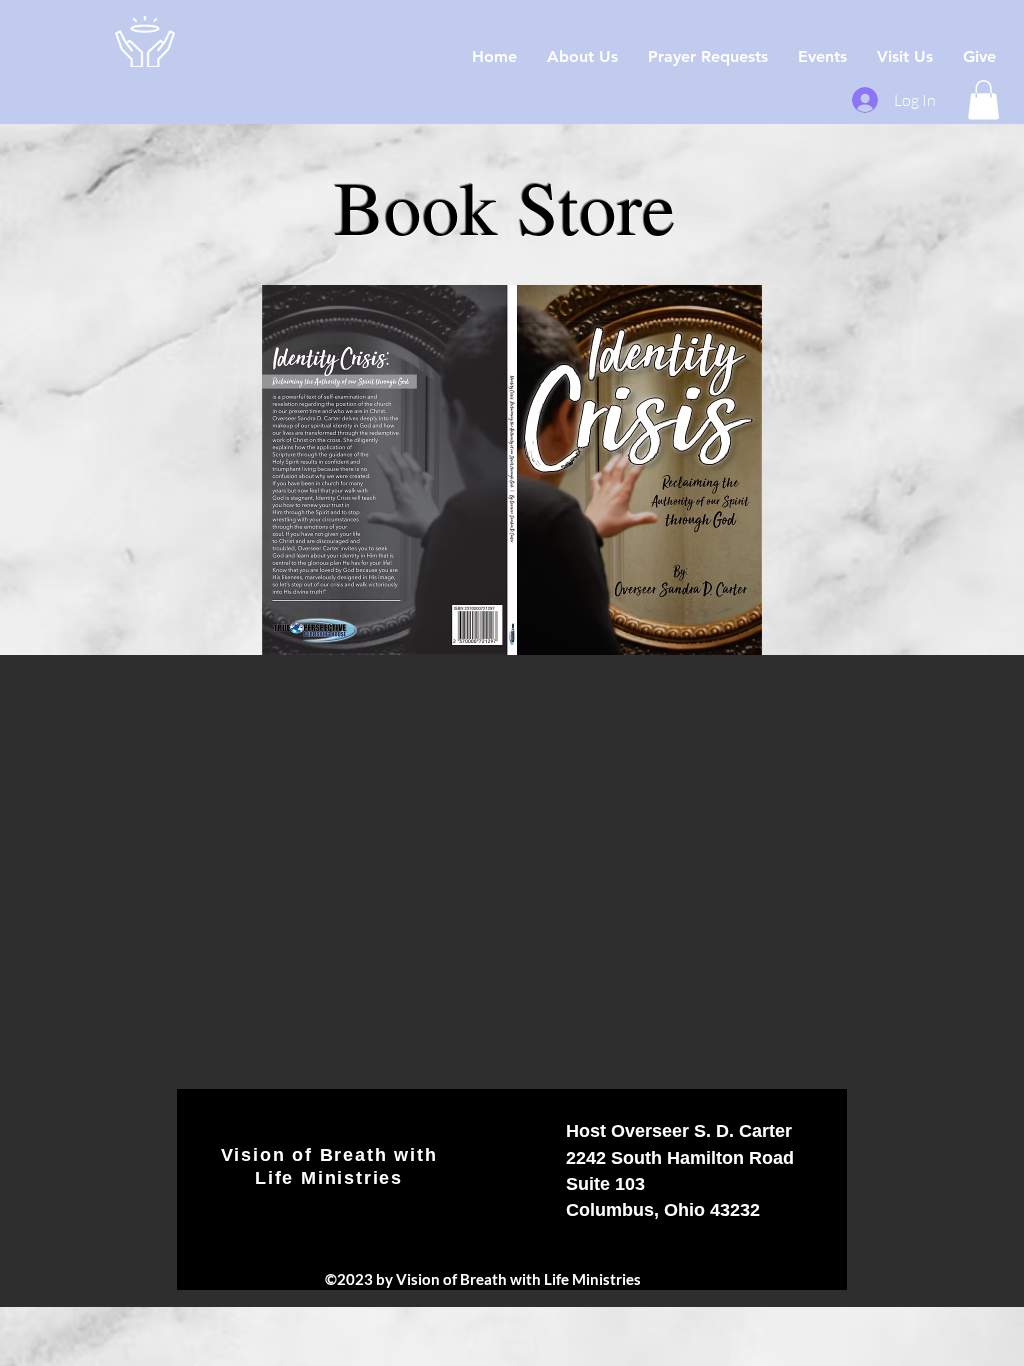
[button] (983, 99)
